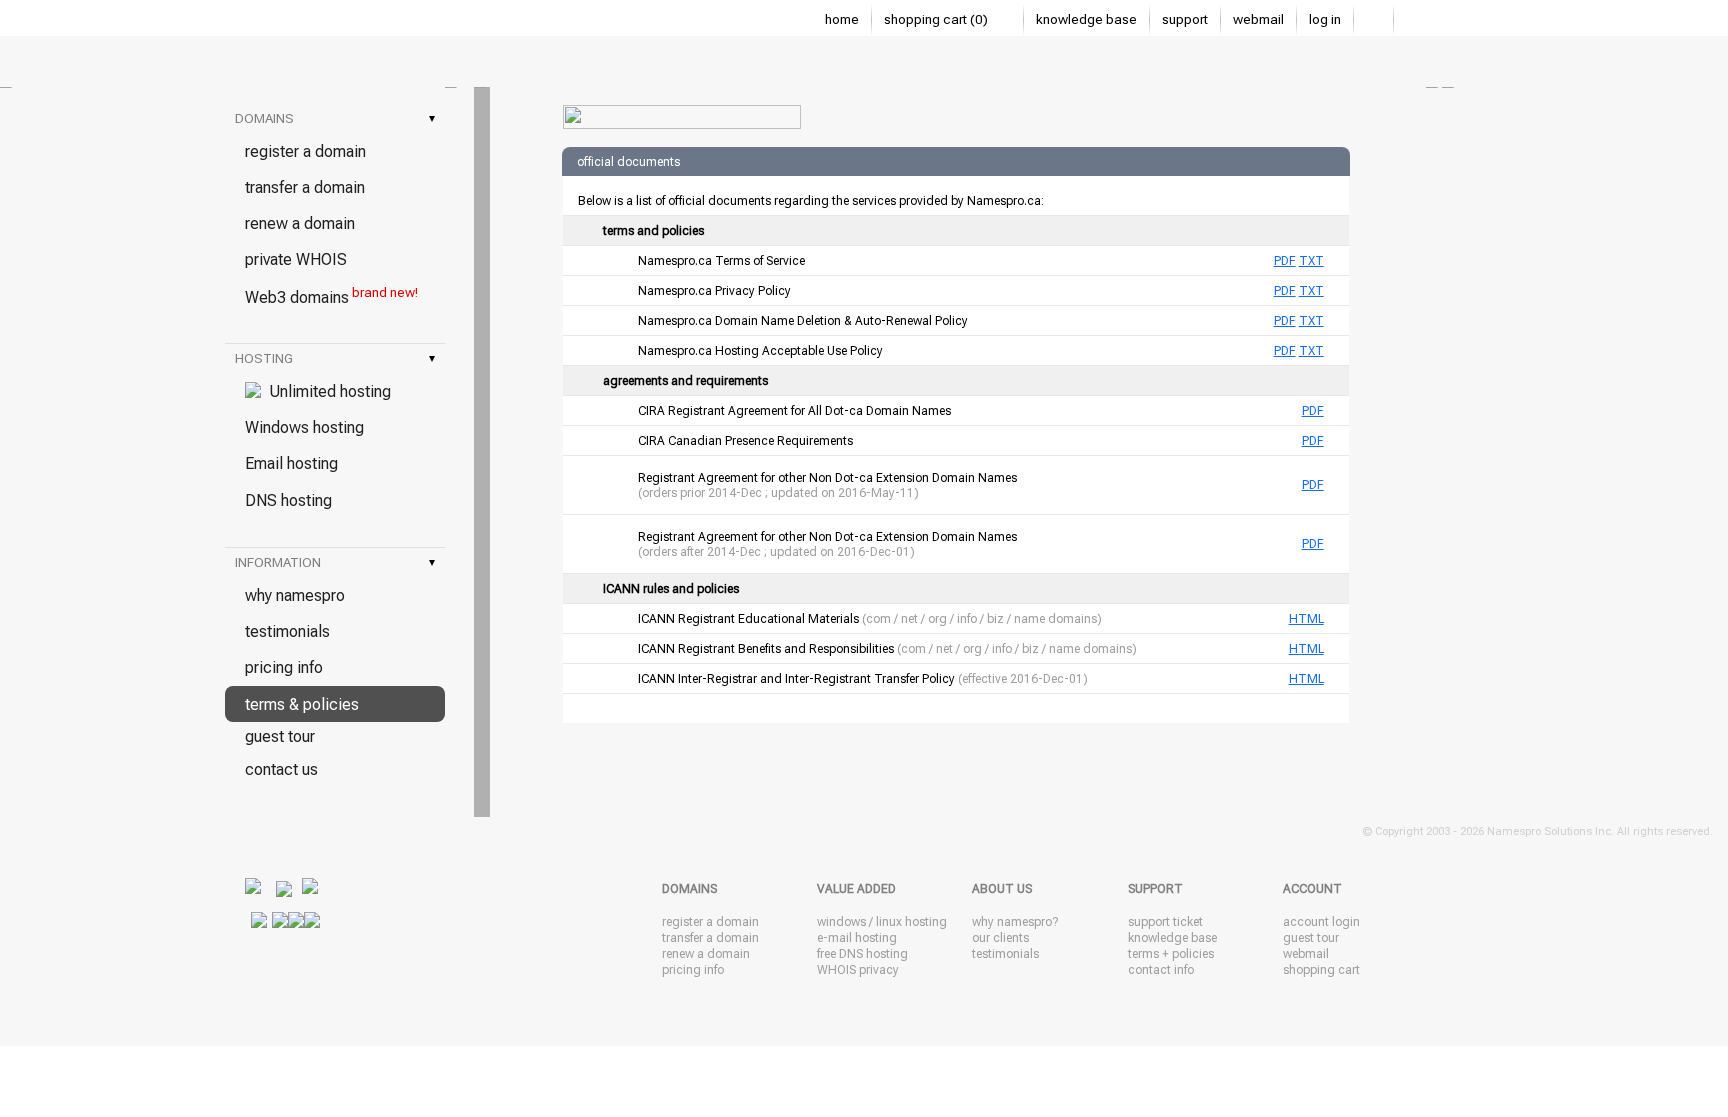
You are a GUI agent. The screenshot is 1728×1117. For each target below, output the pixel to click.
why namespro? (1015, 922)
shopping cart (1321, 970)
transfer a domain (305, 187)
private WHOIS (296, 259)
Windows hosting (304, 427)
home (842, 19)
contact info (1161, 970)
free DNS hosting (862, 954)
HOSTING (335, 358)
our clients (1000, 938)
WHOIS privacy (858, 970)
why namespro (295, 595)
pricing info (284, 667)
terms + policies (1171, 954)
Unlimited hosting (326, 391)
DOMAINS (335, 118)
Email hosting (291, 463)
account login (1321, 922)
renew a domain (300, 223)
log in (1325, 19)
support (1185, 19)
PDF (1285, 261)
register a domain (305, 151)
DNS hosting (288, 500)
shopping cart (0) (937, 19)
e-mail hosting (857, 938)
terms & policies (302, 704)
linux (889, 922)
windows (841, 922)
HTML (1306, 619)
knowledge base (1086, 19)
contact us (281, 769)
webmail (1258, 19)
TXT (1311, 261)
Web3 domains (331, 296)
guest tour (280, 736)
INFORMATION (335, 562)
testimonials (287, 631)
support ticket (1165, 922)
